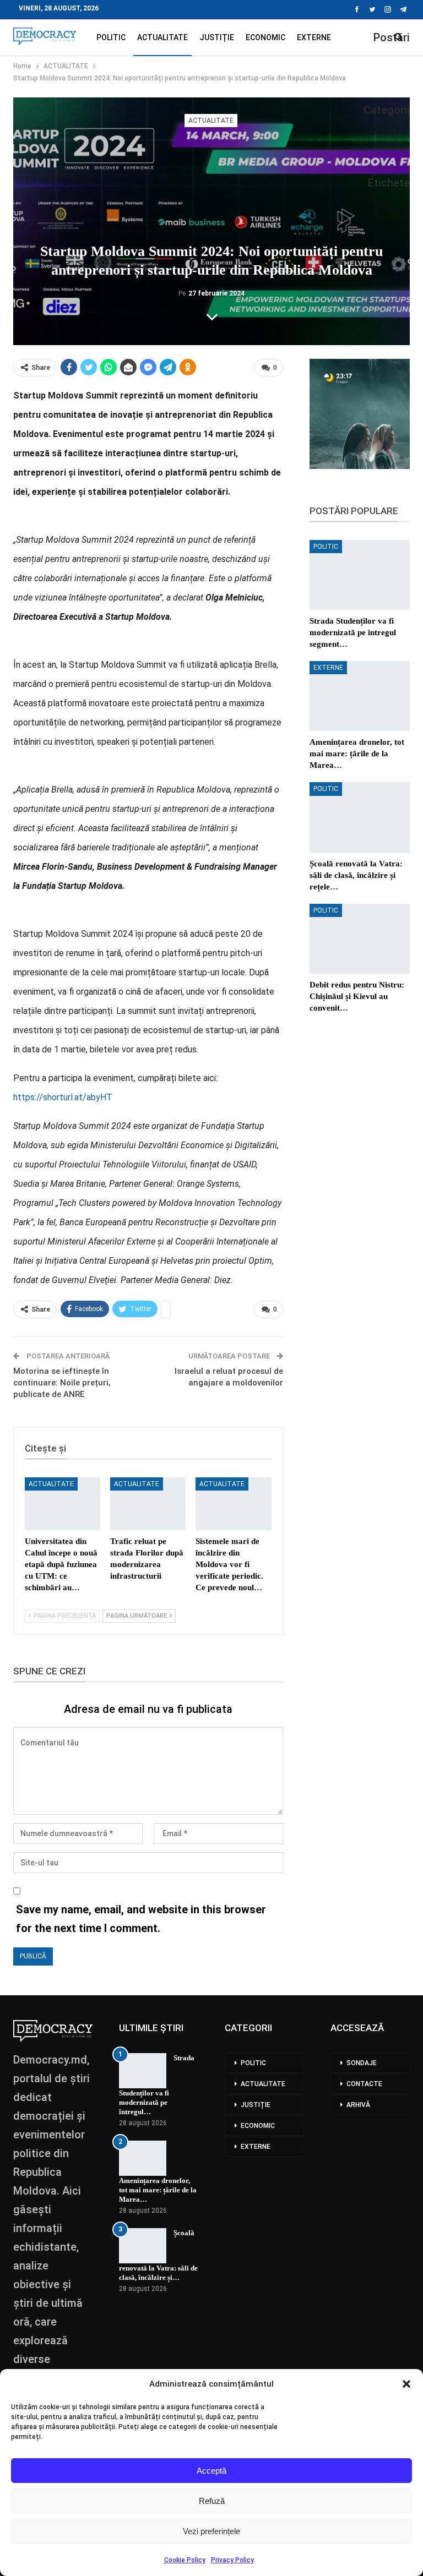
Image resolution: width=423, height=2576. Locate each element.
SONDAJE (362, 2063)
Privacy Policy (232, 2560)
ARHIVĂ (358, 2105)
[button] (406, 2384)
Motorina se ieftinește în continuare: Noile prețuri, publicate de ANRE (62, 1383)
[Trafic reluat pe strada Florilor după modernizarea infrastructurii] (148, 1504)
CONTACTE (364, 2084)
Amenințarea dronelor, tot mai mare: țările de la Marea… (158, 2190)
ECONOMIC (265, 37)
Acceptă (211, 2471)
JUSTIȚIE (217, 37)
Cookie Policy (185, 2560)
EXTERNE (314, 37)
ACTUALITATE (162, 37)
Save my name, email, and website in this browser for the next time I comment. (141, 1919)
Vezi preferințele (211, 2531)
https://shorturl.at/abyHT (63, 1097)
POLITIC (111, 37)
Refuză (212, 2501)
